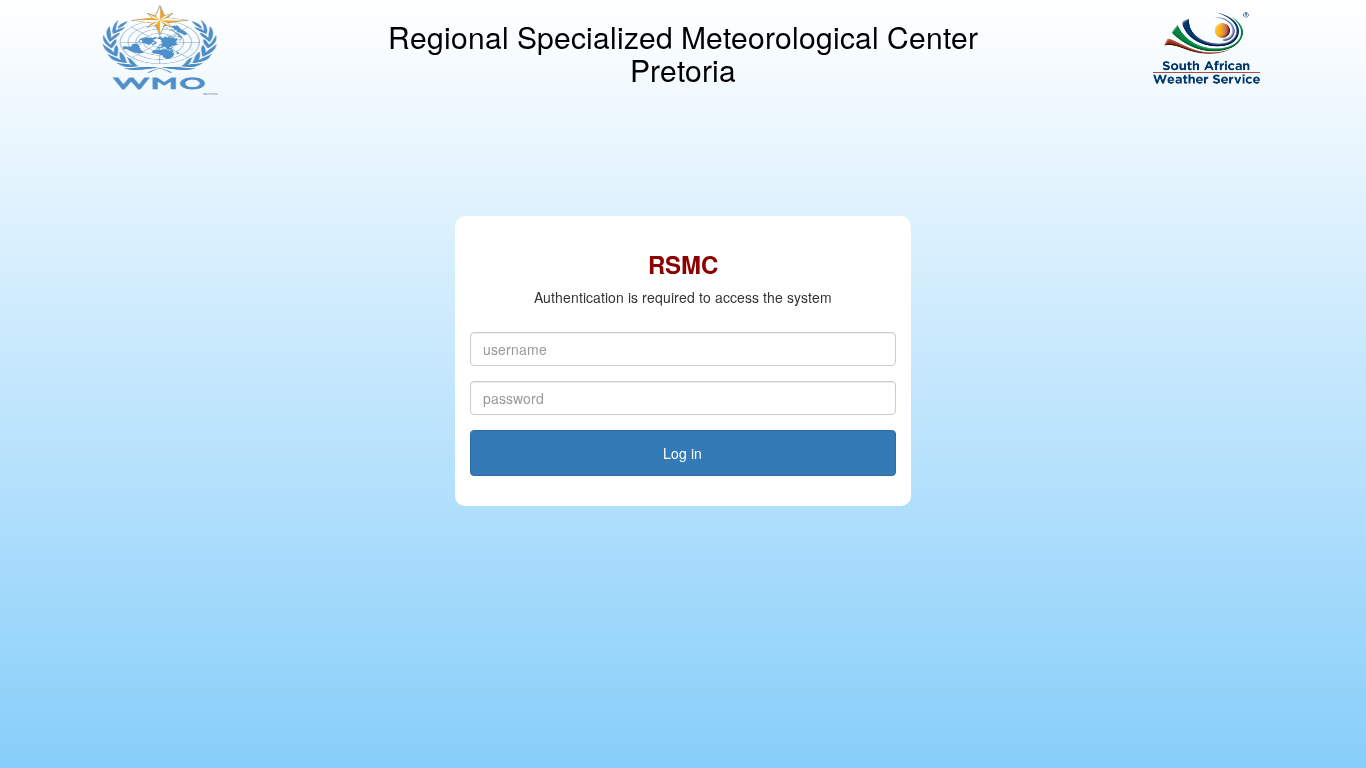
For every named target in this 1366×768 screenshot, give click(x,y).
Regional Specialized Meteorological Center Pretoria (683, 53)
